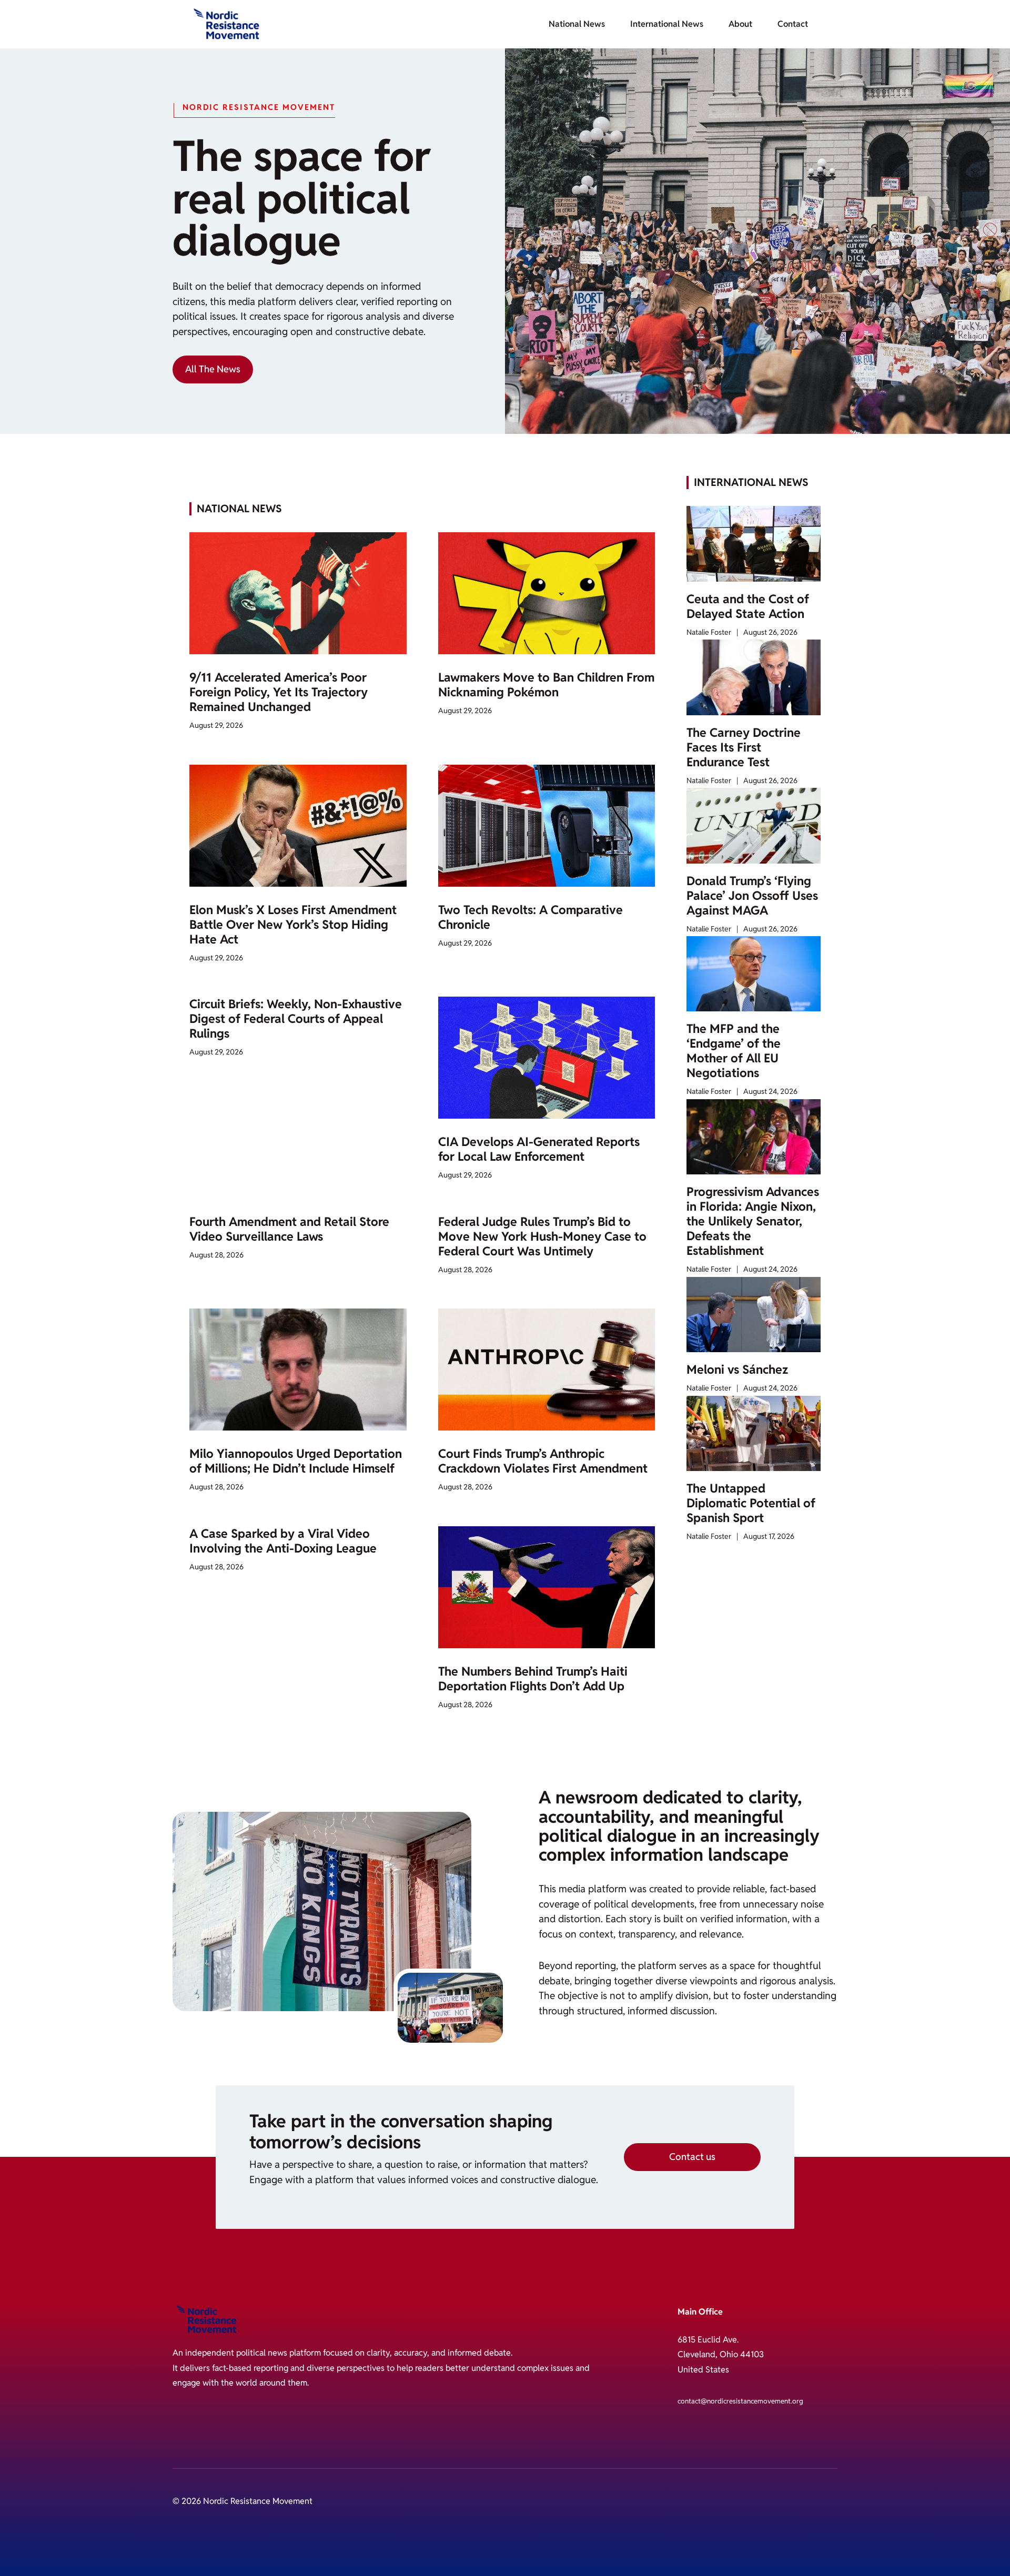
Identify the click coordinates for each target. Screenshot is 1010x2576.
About (740, 24)
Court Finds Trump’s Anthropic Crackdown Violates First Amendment (543, 1461)
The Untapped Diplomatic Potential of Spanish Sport (751, 1503)
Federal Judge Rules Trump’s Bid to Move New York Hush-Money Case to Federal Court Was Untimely (542, 1236)
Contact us (692, 2157)
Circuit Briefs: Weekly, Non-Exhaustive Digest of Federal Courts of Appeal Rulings (296, 1019)
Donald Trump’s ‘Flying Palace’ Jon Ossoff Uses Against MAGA (752, 896)
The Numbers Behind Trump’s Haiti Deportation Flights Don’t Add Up (533, 1679)
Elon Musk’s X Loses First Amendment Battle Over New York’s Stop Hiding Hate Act (293, 925)
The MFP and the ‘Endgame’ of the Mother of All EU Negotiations (734, 1051)
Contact (793, 24)
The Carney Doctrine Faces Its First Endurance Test (744, 747)
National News (577, 24)
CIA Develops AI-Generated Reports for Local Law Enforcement (539, 1149)
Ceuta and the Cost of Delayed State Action (748, 606)
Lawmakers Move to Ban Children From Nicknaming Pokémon (546, 685)
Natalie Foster (709, 632)
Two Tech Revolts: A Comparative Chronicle (531, 917)
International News (667, 24)
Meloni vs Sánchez (737, 1370)
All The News (213, 369)
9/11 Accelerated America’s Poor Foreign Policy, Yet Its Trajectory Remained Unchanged (279, 692)
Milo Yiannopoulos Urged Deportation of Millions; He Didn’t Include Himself (296, 1461)
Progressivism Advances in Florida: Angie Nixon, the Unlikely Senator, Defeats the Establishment (753, 1221)
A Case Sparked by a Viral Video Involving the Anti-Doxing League (283, 1541)
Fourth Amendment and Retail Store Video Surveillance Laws (289, 1229)
